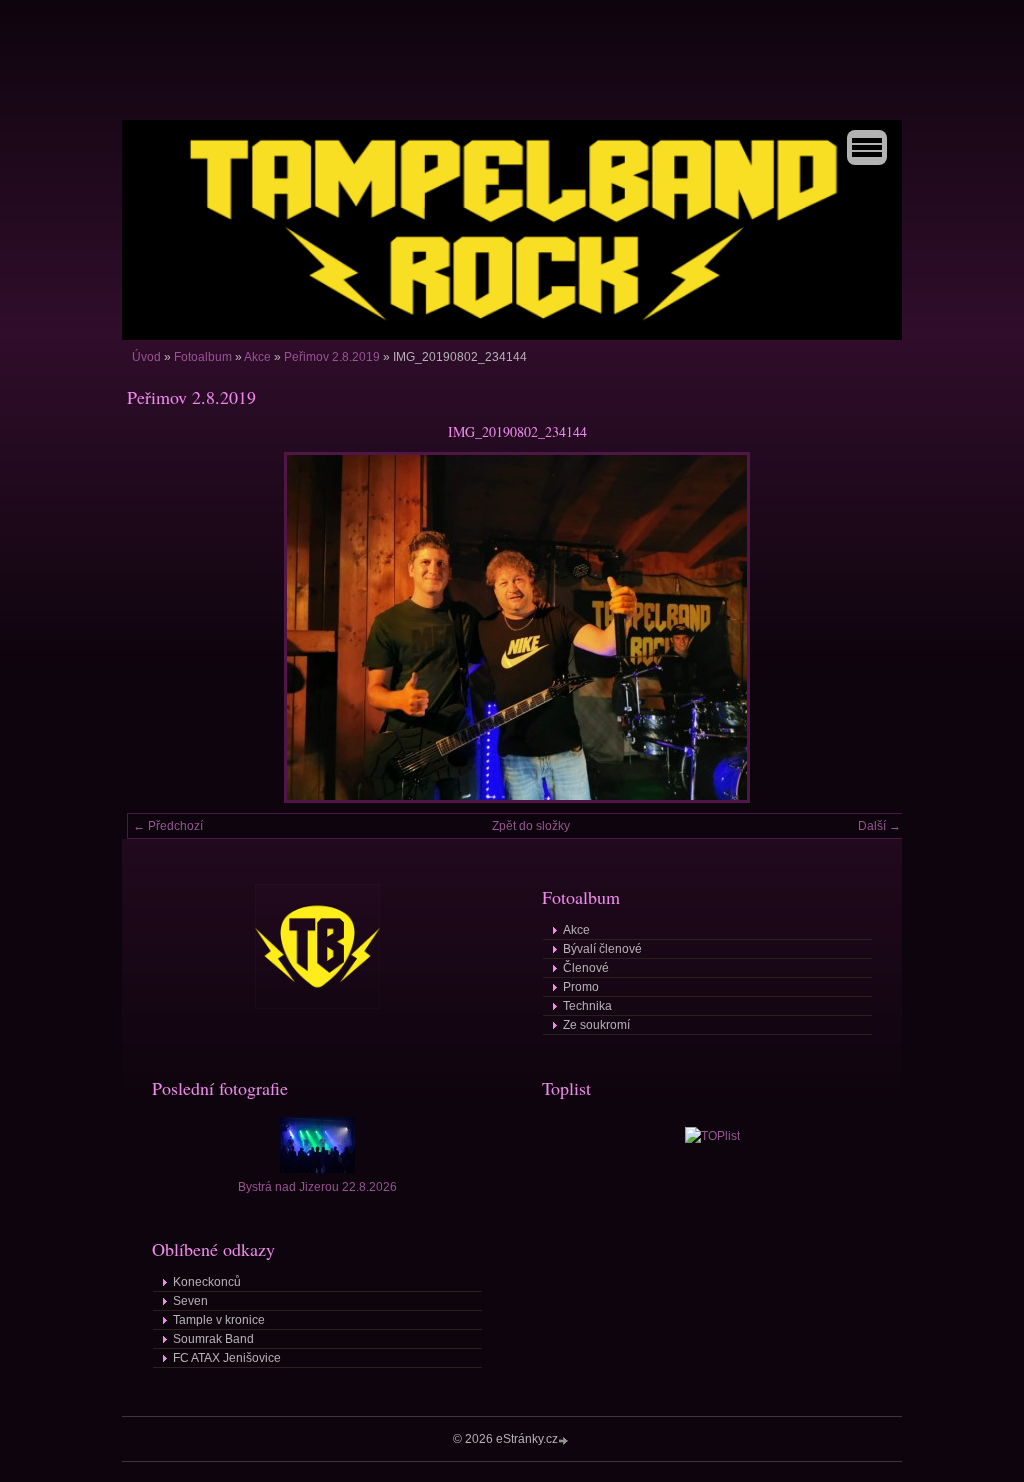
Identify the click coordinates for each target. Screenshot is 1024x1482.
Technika (587, 1006)
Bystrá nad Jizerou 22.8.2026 (317, 1187)
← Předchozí (168, 826)
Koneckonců (207, 1282)
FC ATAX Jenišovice (227, 1358)
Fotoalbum (203, 357)
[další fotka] (874, 627)
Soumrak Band (213, 1339)
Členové (586, 968)
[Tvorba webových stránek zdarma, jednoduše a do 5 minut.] (565, 1440)
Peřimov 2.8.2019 (332, 357)
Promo (581, 987)
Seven (190, 1301)
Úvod (146, 357)
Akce (257, 357)
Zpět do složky (531, 826)
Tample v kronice (219, 1320)
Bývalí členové (602, 949)
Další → (879, 826)
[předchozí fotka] (159, 627)
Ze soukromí (596, 1025)
